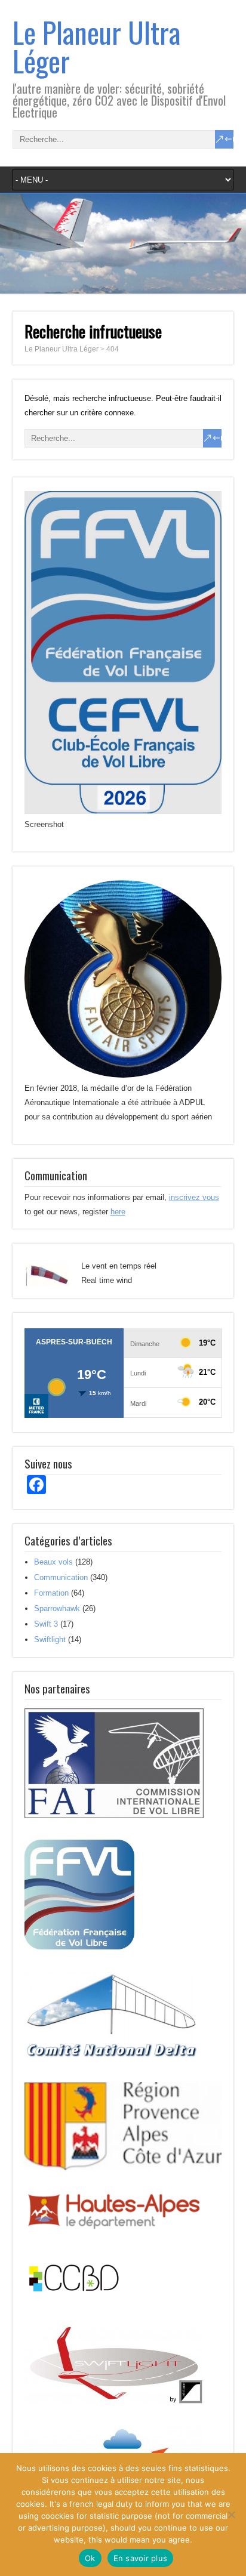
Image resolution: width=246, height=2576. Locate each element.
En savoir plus (141, 2558)
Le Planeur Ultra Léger (96, 46)
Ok (90, 2558)
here (118, 1212)
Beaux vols (53, 1562)
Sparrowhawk (57, 1608)
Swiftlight (50, 1639)
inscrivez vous (194, 1197)
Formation (51, 1593)
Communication (61, 1577)
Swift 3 (46, 1624)
